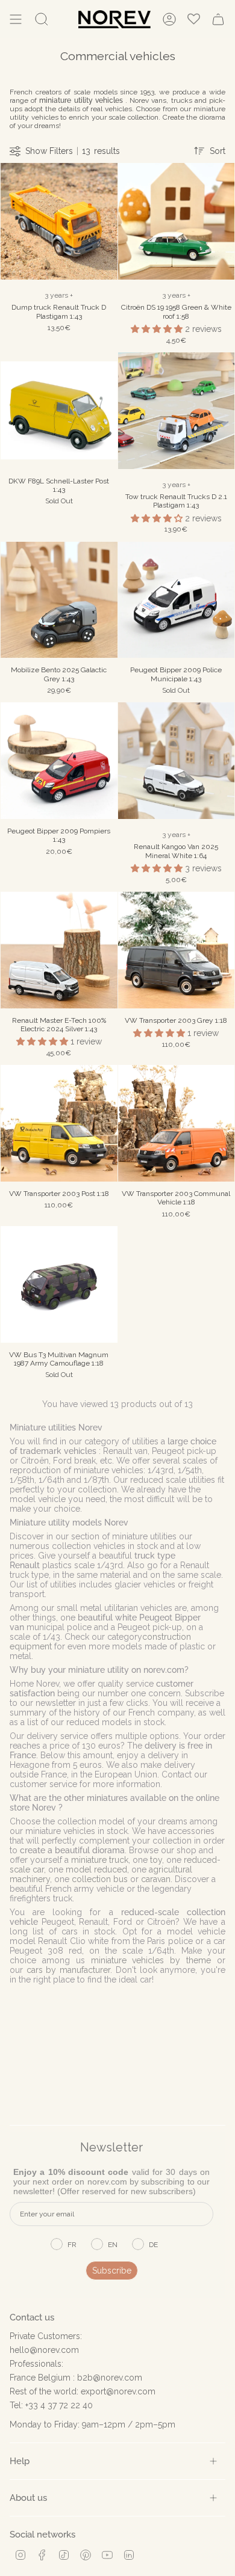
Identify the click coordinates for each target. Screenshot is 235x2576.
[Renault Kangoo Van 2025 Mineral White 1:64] (177, 761)
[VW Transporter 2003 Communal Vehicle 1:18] (177, 1123)
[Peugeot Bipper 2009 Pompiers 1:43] (59, 761)
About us (28, 2498)
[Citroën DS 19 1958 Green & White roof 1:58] (177, 221)
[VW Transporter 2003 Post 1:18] (59, 1123)
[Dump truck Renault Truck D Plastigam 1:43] (59, 221)
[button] (158, 329)
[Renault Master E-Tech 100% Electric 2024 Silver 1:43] (59, 950)
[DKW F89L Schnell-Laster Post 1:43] (59, 411)
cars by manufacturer (68, 1970)
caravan (156, 1879)
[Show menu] (16, 19)
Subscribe (112, 2271)
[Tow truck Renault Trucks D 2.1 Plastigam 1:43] (177, 411)
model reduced (96, 1869)
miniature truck (100, 1860)
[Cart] (218, 19)
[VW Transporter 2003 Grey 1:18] (177, 950)
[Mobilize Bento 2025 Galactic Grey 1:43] (59, 600)
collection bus (100, 1879)
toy (156, 1860)
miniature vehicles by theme (151, 1960)
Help (20, 2461)
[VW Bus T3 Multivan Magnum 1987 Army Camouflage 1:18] (59, 1284)
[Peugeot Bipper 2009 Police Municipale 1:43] (177, 600)
